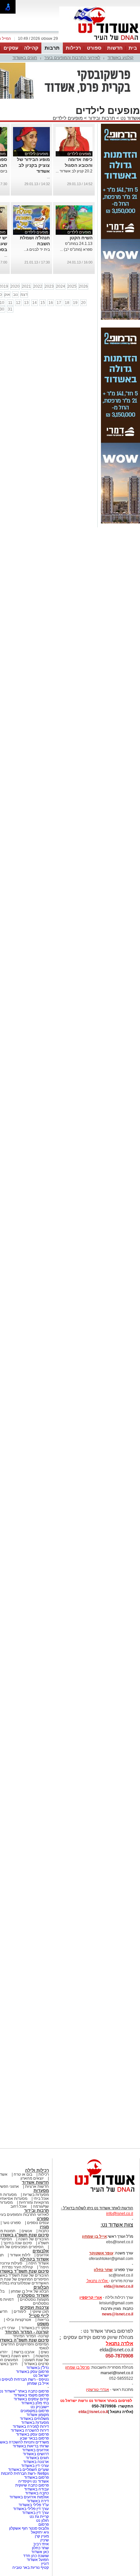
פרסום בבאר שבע (34, 2438)
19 (75, 303)
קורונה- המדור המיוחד (31, 2336)
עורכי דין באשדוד (35, 2466)
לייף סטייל (39, 2316)
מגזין (44, 2227)
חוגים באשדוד (25, 58)
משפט (43, 2324)
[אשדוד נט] (96, 2194)
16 (51, 303)
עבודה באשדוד (36, 2489)
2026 (83, 286)
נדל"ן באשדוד (38, 2368)
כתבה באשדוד (36, 2493)
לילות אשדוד (20, 2255)
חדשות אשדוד (35, 2182)
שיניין (45, 2540)
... (48, 177)
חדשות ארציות (37, 2186)
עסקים (11, 48)
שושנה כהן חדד (36, 2556)
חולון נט (42, 2520)
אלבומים (41, 2251)
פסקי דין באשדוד (35, 2328)
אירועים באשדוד (35, 2450)
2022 (38, 286)
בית (133, 48)
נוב (15, 295)
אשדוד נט (130, 118)
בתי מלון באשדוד (35, 2403)
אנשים (27, 2231)
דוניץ (45, 2564)
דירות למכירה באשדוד (31, 2426)
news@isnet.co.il (118, 2314)
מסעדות (41, 2191)
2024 (61, 286)
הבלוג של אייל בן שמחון (30, 2291)
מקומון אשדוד (38, 2415)
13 (26, 303)
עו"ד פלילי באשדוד (33, 2505)
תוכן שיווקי (41, 2312)
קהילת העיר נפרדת (17, 2267)
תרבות (52, 48)
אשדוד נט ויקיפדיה (33, 2481)
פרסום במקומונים (35, 2411)
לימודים (19, 2312)
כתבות (44, 2231)
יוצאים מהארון (32, 2178)
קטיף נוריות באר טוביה (31, 2568)
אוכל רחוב (19, 2206)
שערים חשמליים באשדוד (28, 2470)
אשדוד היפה (38, 2263)
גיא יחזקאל (40, 2532)
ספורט (94, 48)
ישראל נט (41, 2376)
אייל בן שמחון (38, 2383)
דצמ (24, 295)
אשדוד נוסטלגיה (33, 2295)
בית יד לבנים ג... (37, 249)
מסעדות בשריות (36, 2195)
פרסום (43, 2524)
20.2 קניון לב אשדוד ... (74, 171)
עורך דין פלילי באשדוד (30, 2509)
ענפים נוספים (38, 2223)
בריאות (43, 2320)
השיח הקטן (81, 238)
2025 (72, 286)
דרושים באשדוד (36, 2454)
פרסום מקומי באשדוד (31, 2395)
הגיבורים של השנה (34, 2239)
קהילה (31, 48)
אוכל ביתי (41, 2199)
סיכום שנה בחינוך (18, 2243)
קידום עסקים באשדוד (31, 2399)
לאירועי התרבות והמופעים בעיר (72, 58)
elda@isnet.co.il (119, 2286)
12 (18, 303)
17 (59, 303)
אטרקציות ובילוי (19, 2320)
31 (10, 309)
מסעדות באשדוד (35, 2423)
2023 (49, 286)
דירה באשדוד (38, 2501)
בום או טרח (23, 2174)
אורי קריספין (91, 2297)
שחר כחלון (40, 2548)
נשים (45, 2352)
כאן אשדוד (40, 2552)
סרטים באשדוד (36, 2364)
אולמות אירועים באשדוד (29, 2497)
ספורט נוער (12, 2223)
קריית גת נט (39, 2517)
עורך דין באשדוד (35, 2513)
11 (10, 303)
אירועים (43, 2255)
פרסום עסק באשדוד (32, 2372)
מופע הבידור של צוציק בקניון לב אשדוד (33, 165)
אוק (7, 295)
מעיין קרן (42, 2536)
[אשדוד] (100, 42)
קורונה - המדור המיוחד (27, 2332)
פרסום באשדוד (36, 2477)
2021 (26, 286)
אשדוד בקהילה (34, 2259)
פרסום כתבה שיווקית (32, 2485)
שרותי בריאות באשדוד (31, 2446)
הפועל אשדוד (38, 2560)
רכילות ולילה (37, 2170)
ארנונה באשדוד (36, 2462)
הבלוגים (41, 2287)
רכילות (73, 48)
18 (67, 303)
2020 (15, 286)
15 (43, 303)
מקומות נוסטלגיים (34, 2299)
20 (83, 303)
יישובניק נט (39, 2407)
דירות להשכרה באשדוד (30, 2430)
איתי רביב (41, 2544)
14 (35, 303)
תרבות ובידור (102, 118)
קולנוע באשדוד (120, 58)
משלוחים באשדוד (34, 2419)
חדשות (115, 48)
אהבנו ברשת (24, 2352)
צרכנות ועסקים (35, 2307)
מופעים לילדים (68, 118)
